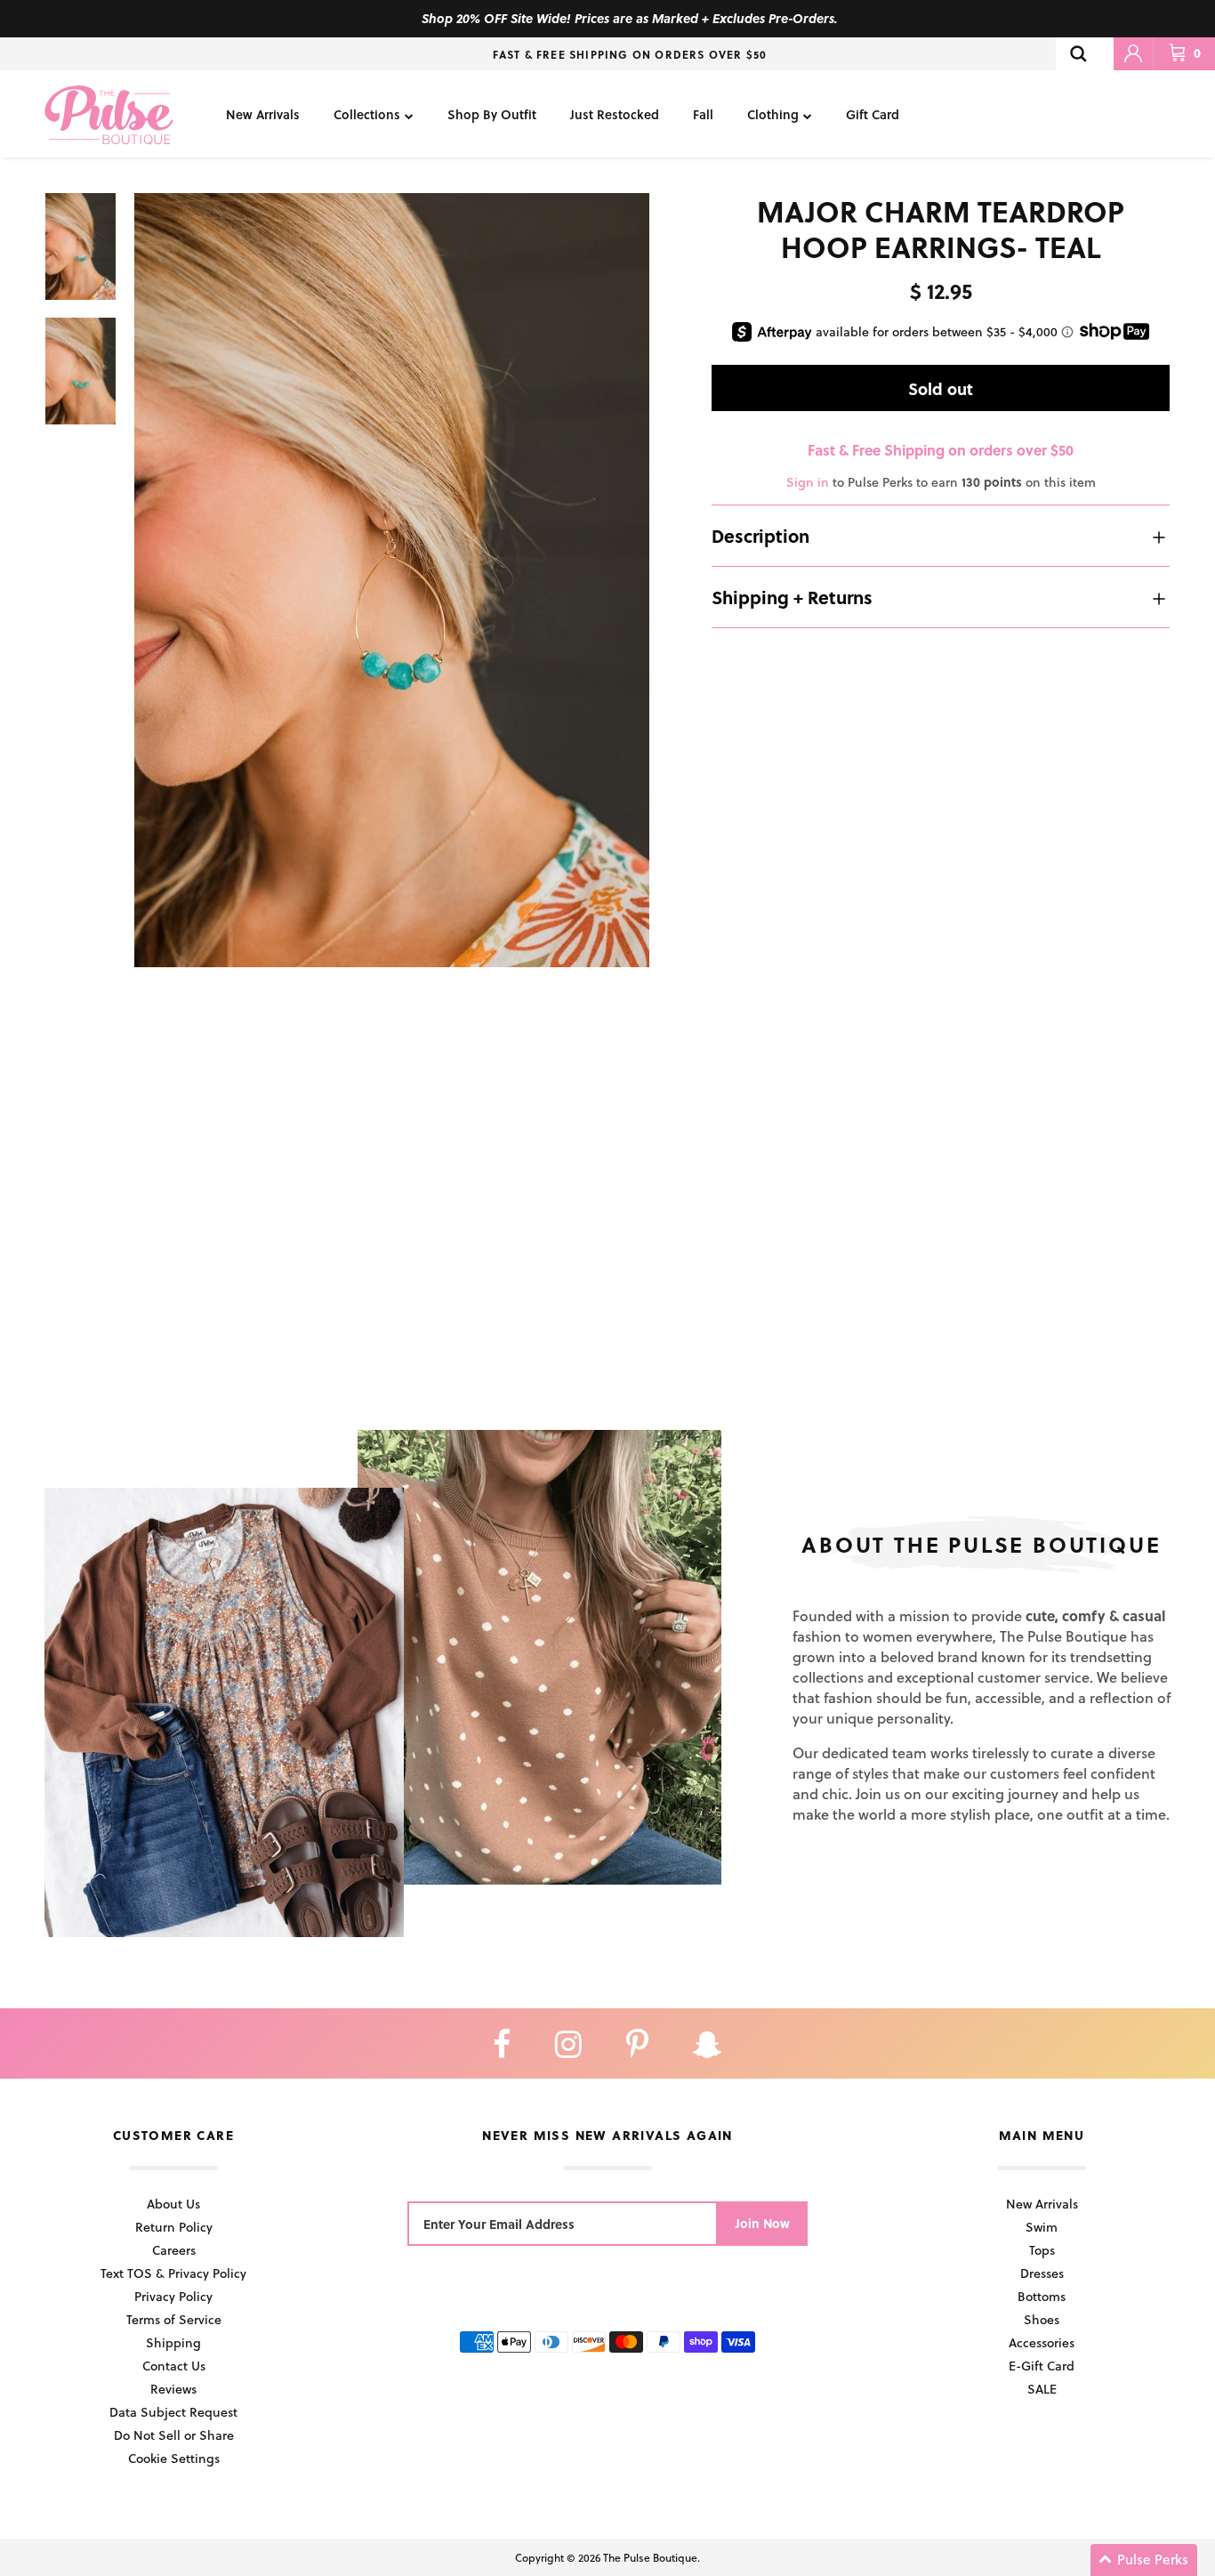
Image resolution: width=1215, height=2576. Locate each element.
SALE (1042, 2389)
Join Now (763, 2223)
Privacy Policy (173, 2296)
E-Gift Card (1042, 2366)
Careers (174, 2250)
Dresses (1042, 2273)
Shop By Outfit (492, 114)
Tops (1042, 2250)
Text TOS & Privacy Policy (173, 2273)
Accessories (1042, 2342)
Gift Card (873, 114)
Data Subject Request (173, 2412)
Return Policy (174, 2227)
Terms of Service (174, 2319)
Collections (367, 114)
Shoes (1042, 2319)
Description (760, 537)
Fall (703, 114)
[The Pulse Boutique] (109, 114)
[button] (1144, 2560)
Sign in (808, 483)
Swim (1042, 2227)
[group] (392, 580)
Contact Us (174, 2366)
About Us (173, 2204)
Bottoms (1042, 2296)
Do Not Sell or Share (174, 2435)
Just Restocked (615, 114)
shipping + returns (792, 598)
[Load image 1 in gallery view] (392, 580)
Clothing (773, 114)
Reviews (173, 2389)
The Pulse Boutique (650, 2557)
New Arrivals (263, 114)
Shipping (173, 2342)
